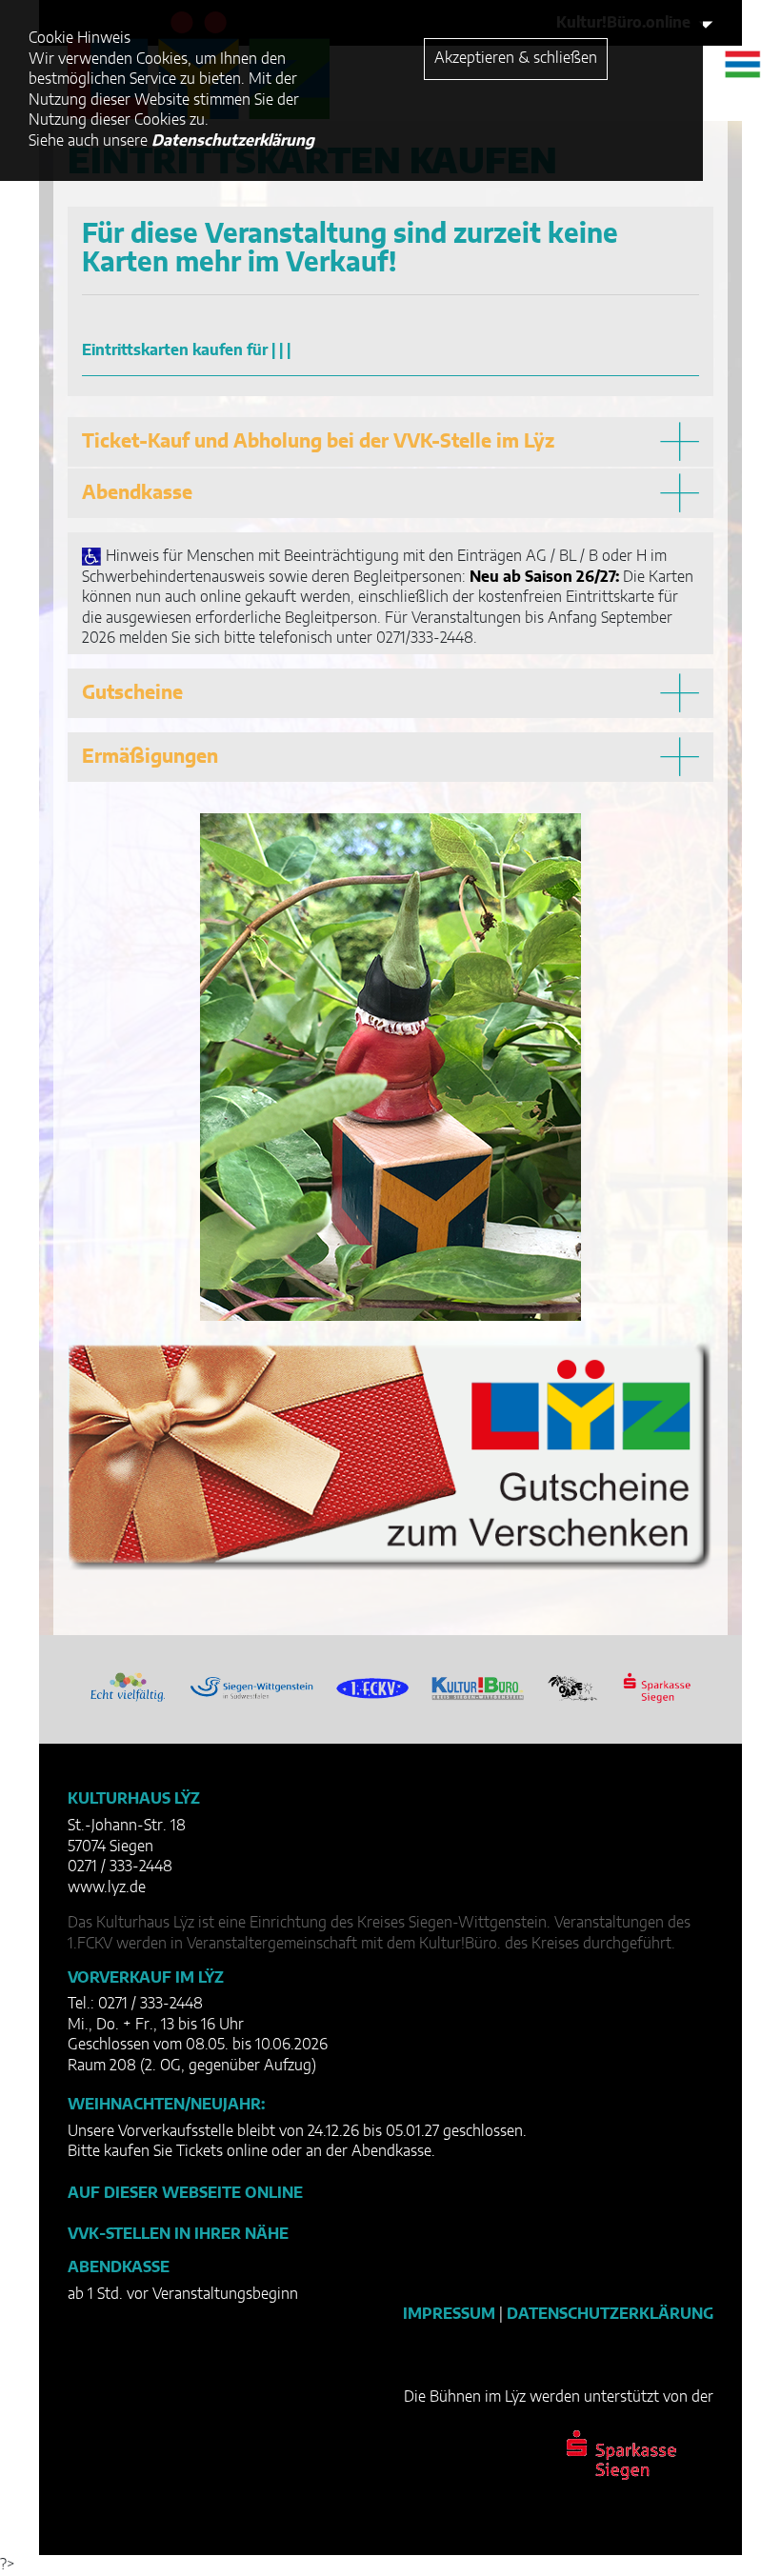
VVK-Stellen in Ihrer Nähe (178, 2234)
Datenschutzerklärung (610, 2314)
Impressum (449, 2314)
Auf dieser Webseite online (185, 2193)
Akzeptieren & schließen (516, 58)
